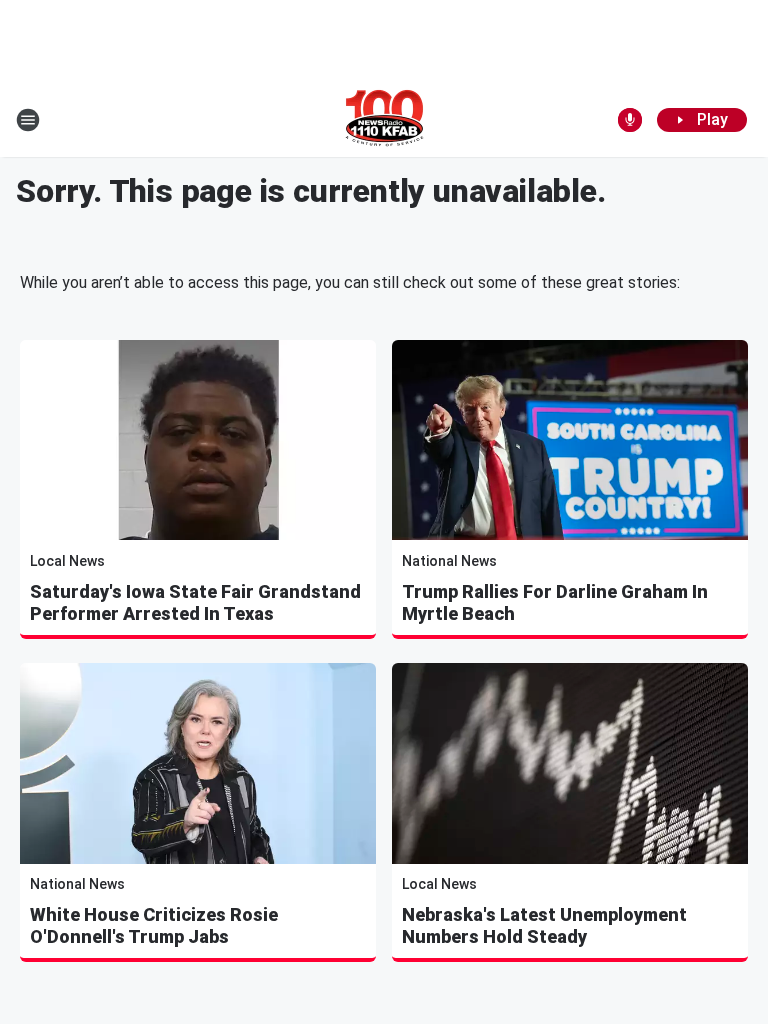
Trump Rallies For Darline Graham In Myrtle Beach (555, 602)
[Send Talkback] (630, 120)
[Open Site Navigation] (28, 120)
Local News (67, 561)
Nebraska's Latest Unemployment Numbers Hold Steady (544, 925)
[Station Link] (384, 120)
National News (449, 561)
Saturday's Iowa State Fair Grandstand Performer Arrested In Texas (195, 602)
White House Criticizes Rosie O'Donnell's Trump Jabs (154, 925)
